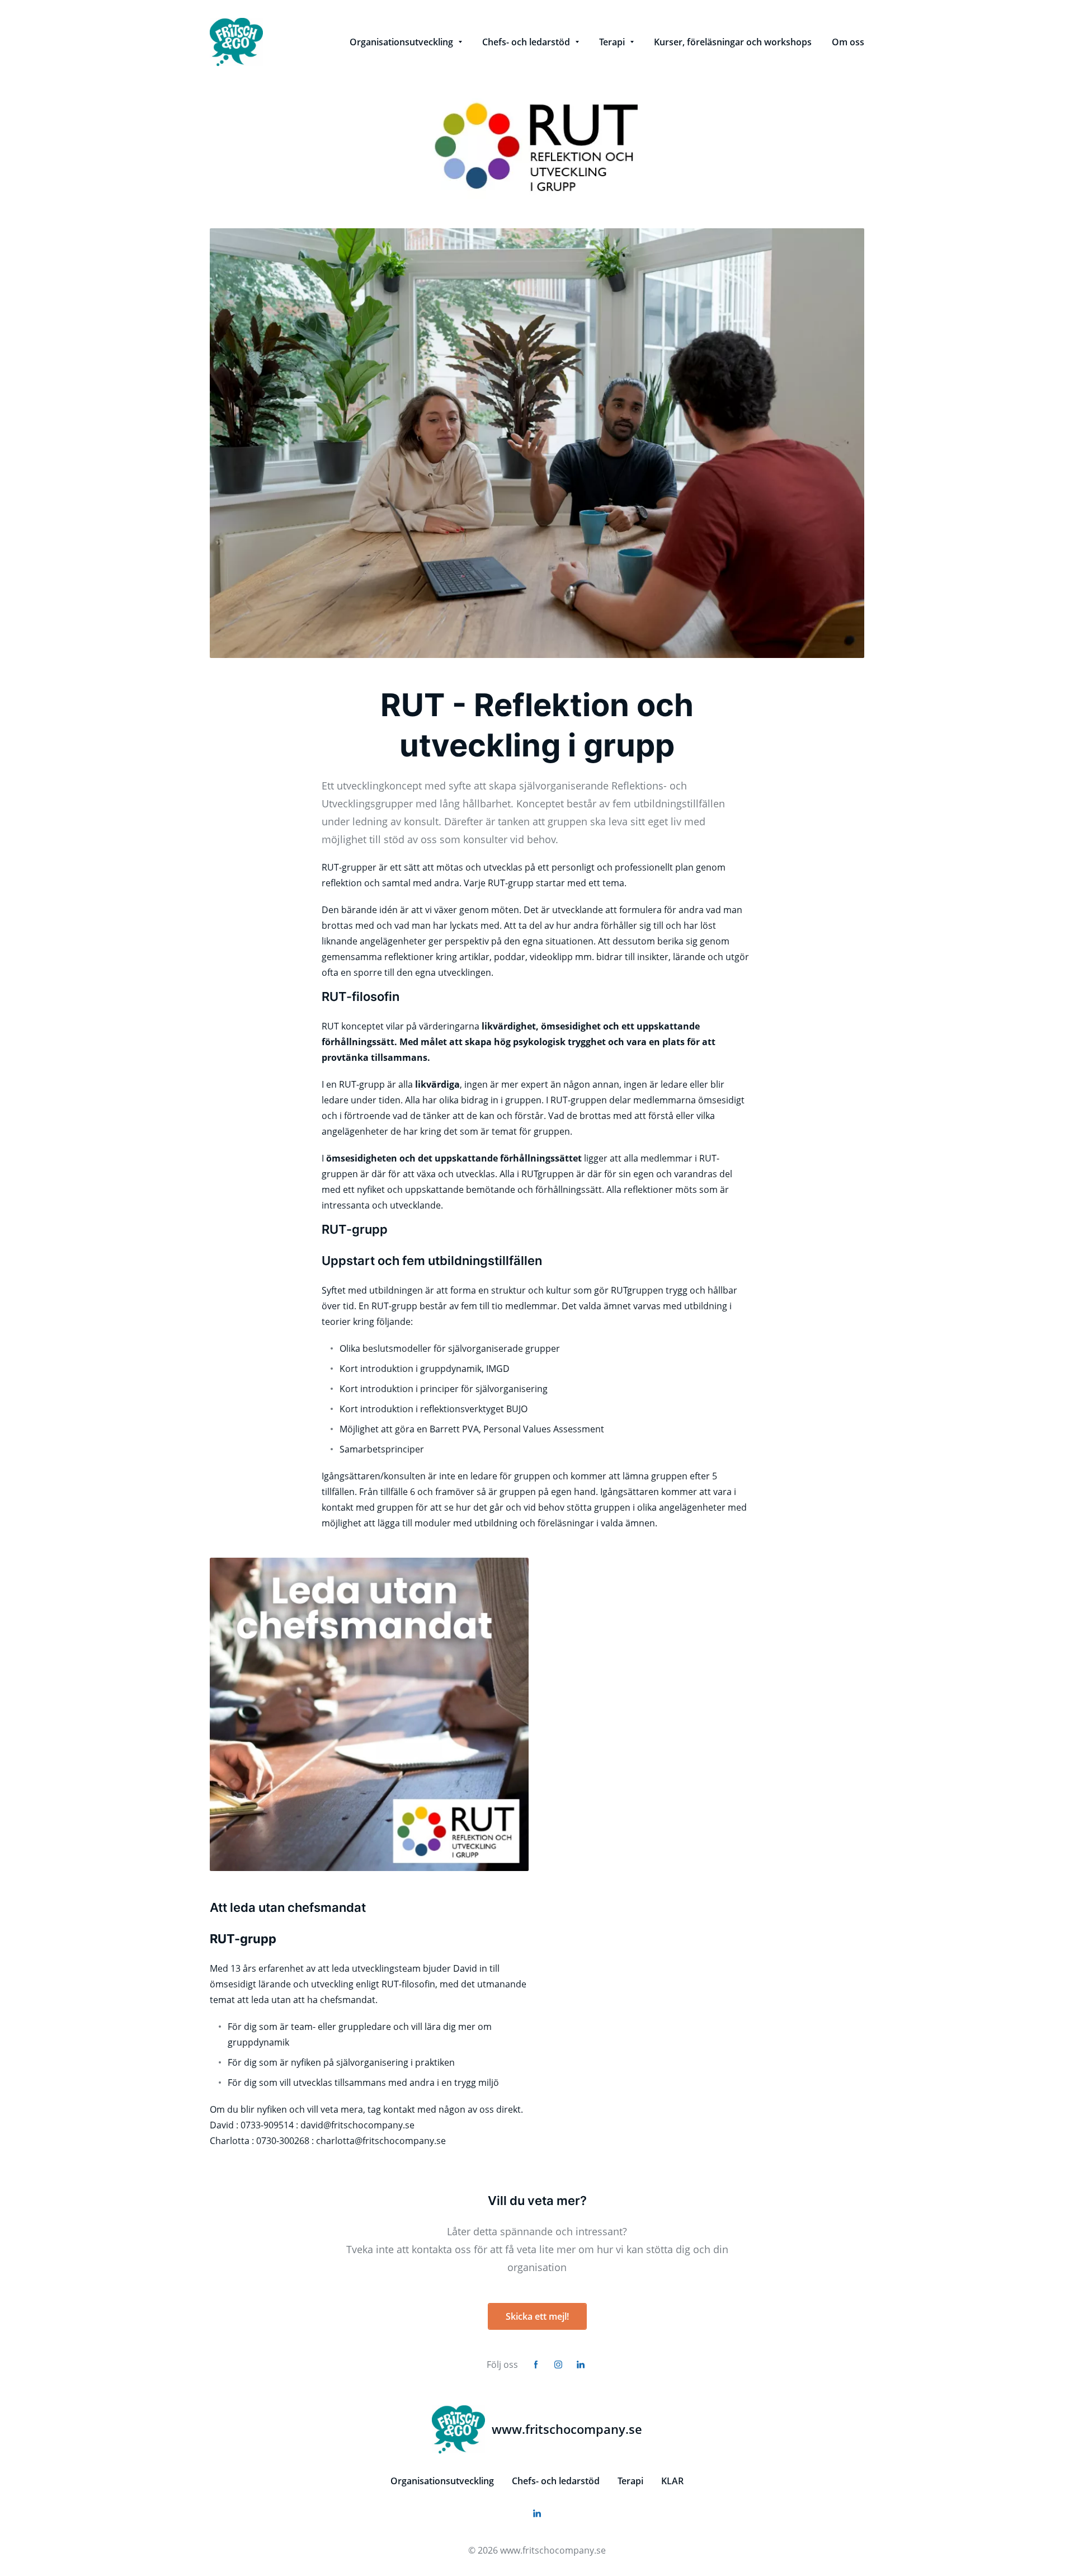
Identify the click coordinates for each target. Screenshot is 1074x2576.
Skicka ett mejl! (537, 2316)
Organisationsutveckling (442, 2481)
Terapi (630, 2481)
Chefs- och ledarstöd (556, 2481)
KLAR (672, 2481)
